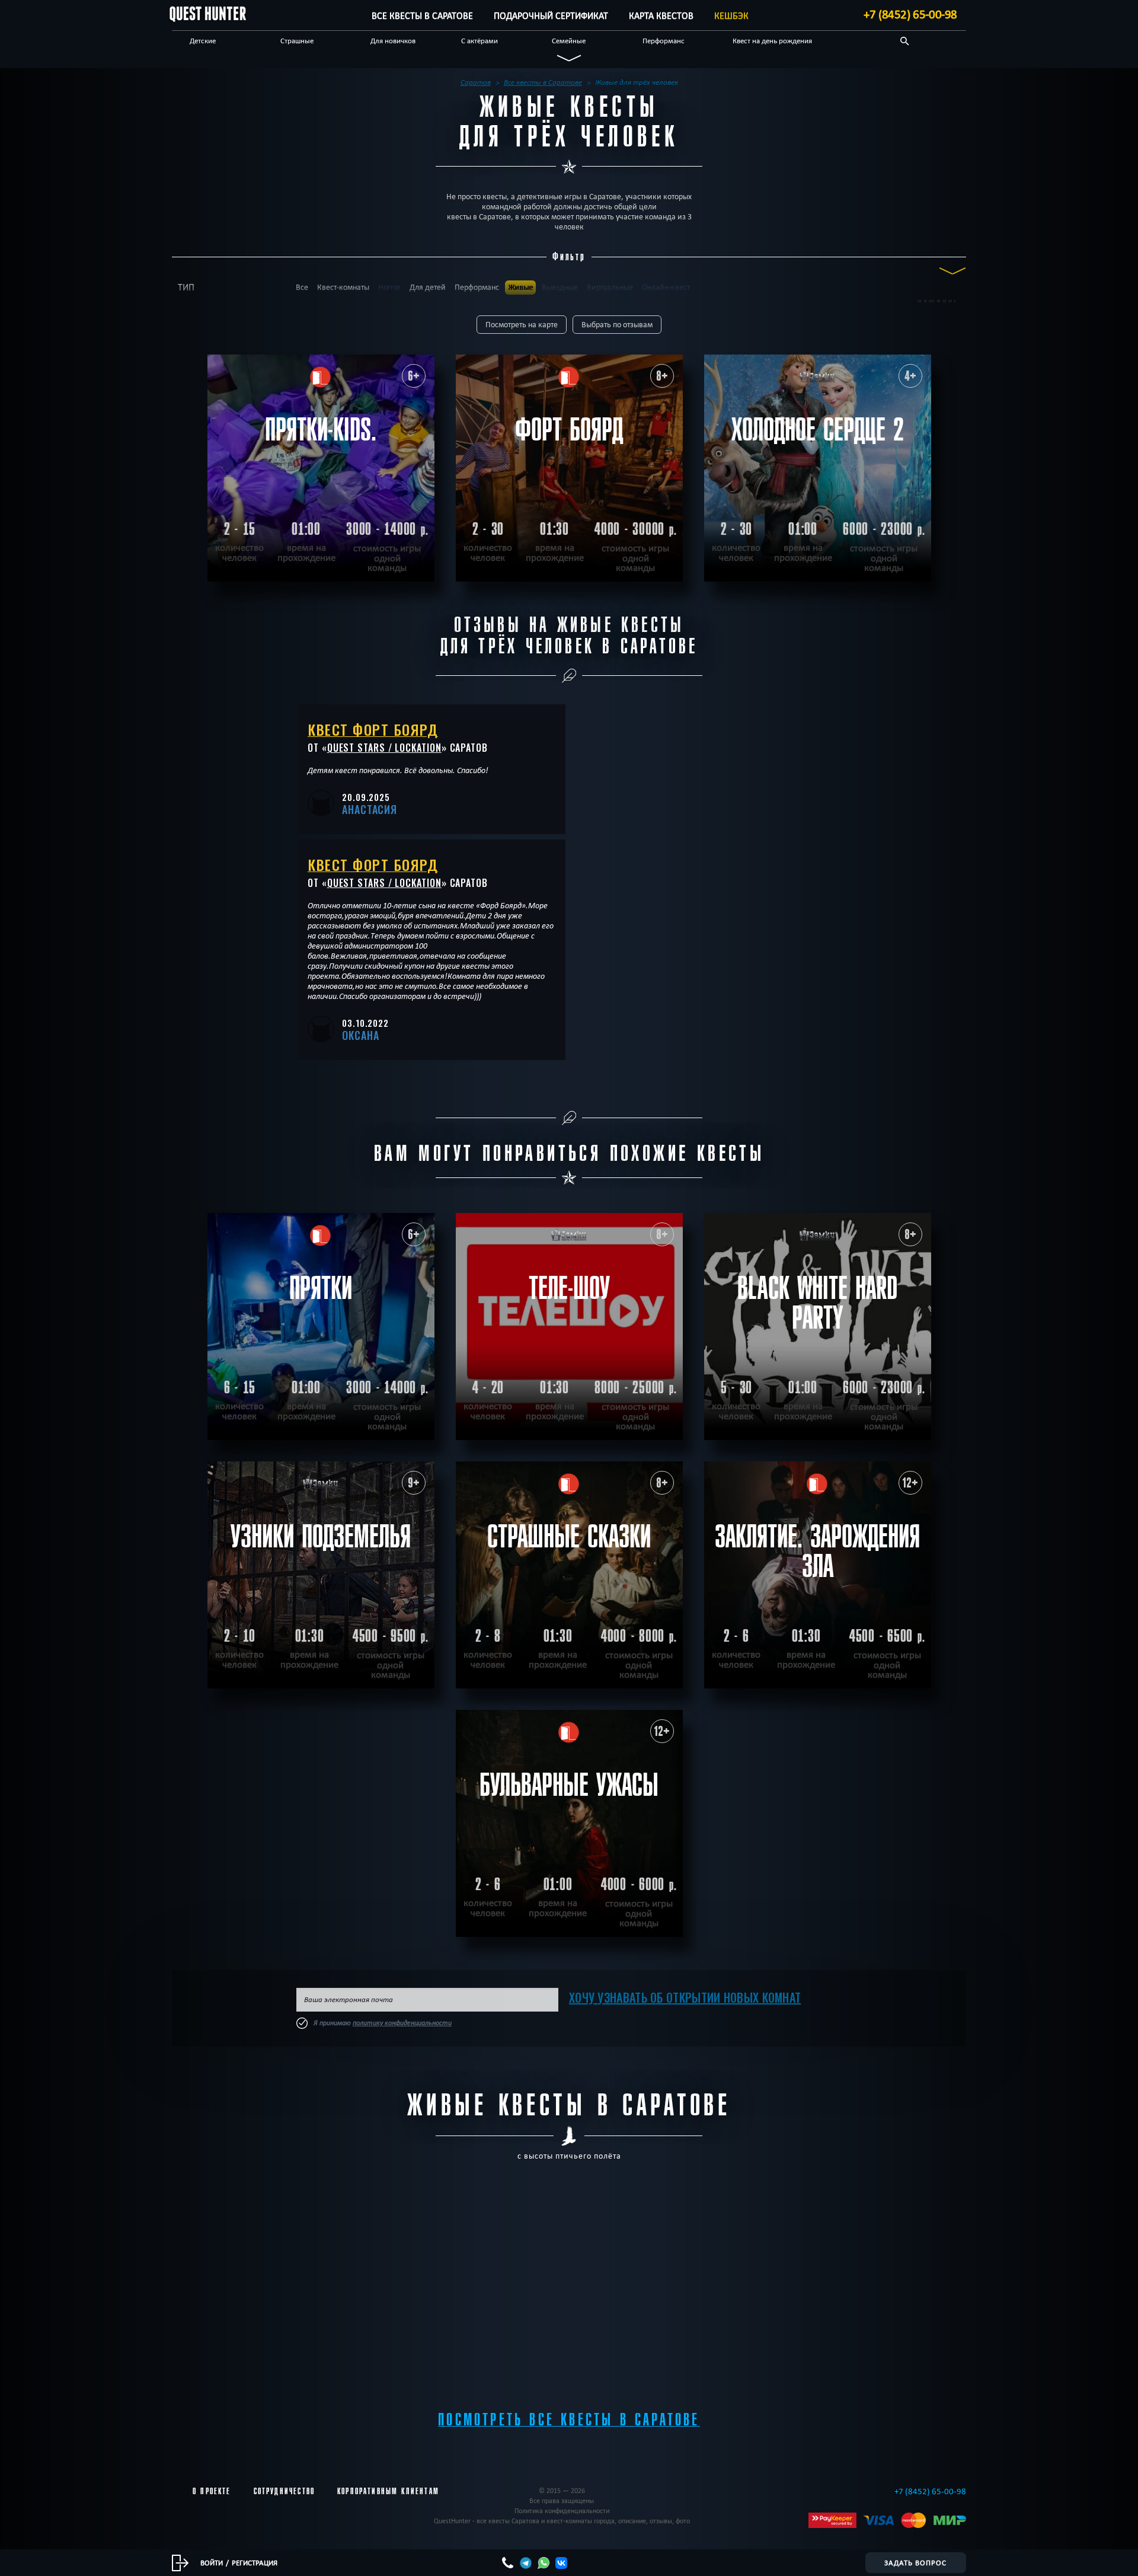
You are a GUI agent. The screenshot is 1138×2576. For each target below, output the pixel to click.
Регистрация (255, 2562)
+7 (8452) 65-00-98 (910, 14)
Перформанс (664, 40)
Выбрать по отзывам (617, 325)
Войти (212, 2562)
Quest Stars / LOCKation (384, 748)
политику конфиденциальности (402, 2023)
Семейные (569, 40)
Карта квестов (661, 16)
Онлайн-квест (666, 287)
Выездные (560, 287)
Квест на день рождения (772, 40)
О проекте (212, 2491)
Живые (520, 287)
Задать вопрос (915, 2562)
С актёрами (480, 40)
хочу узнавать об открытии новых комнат (685, 1997)
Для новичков (393, 40)
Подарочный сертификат (551, 16)
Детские (203, 40)
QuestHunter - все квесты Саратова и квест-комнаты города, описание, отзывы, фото (562, 2521)
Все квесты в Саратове (422, 16)
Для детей (428, 287)
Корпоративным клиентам (388, 2491)
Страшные (297, 40)
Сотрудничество (284, 2491)
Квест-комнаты (343, 287)
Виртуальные (610, 287)
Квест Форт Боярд (373, 729)
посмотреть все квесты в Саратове (569, 2420)
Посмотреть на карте (522, 325)
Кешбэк (731, 16)
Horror (389, 287)
